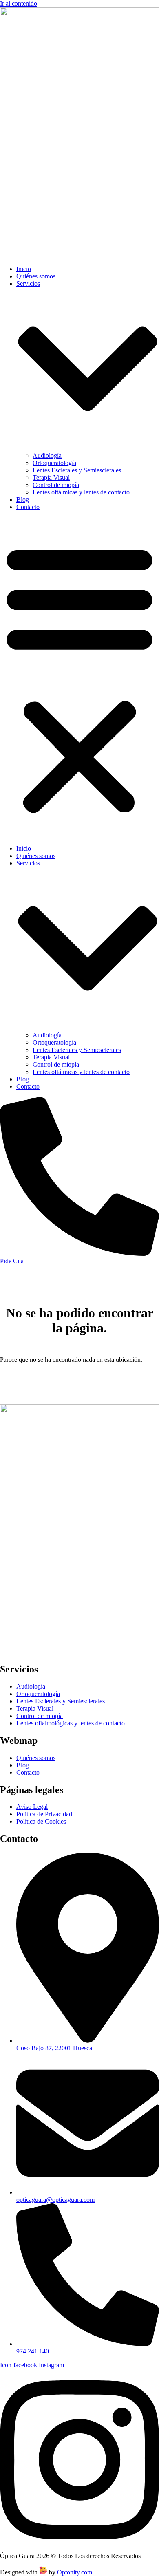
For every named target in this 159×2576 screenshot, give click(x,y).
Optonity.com (75, 2572)
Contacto (28, 507)
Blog (23, 500)
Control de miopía (56, 485)
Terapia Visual (51, 477)
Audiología (47, 455)
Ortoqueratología (54, 463)
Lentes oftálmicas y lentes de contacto (81, 492)
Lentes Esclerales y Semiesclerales (77, 470)
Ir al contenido (19, 3)
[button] (79, 678)
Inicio (24, 269)
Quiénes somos (36, 276)
